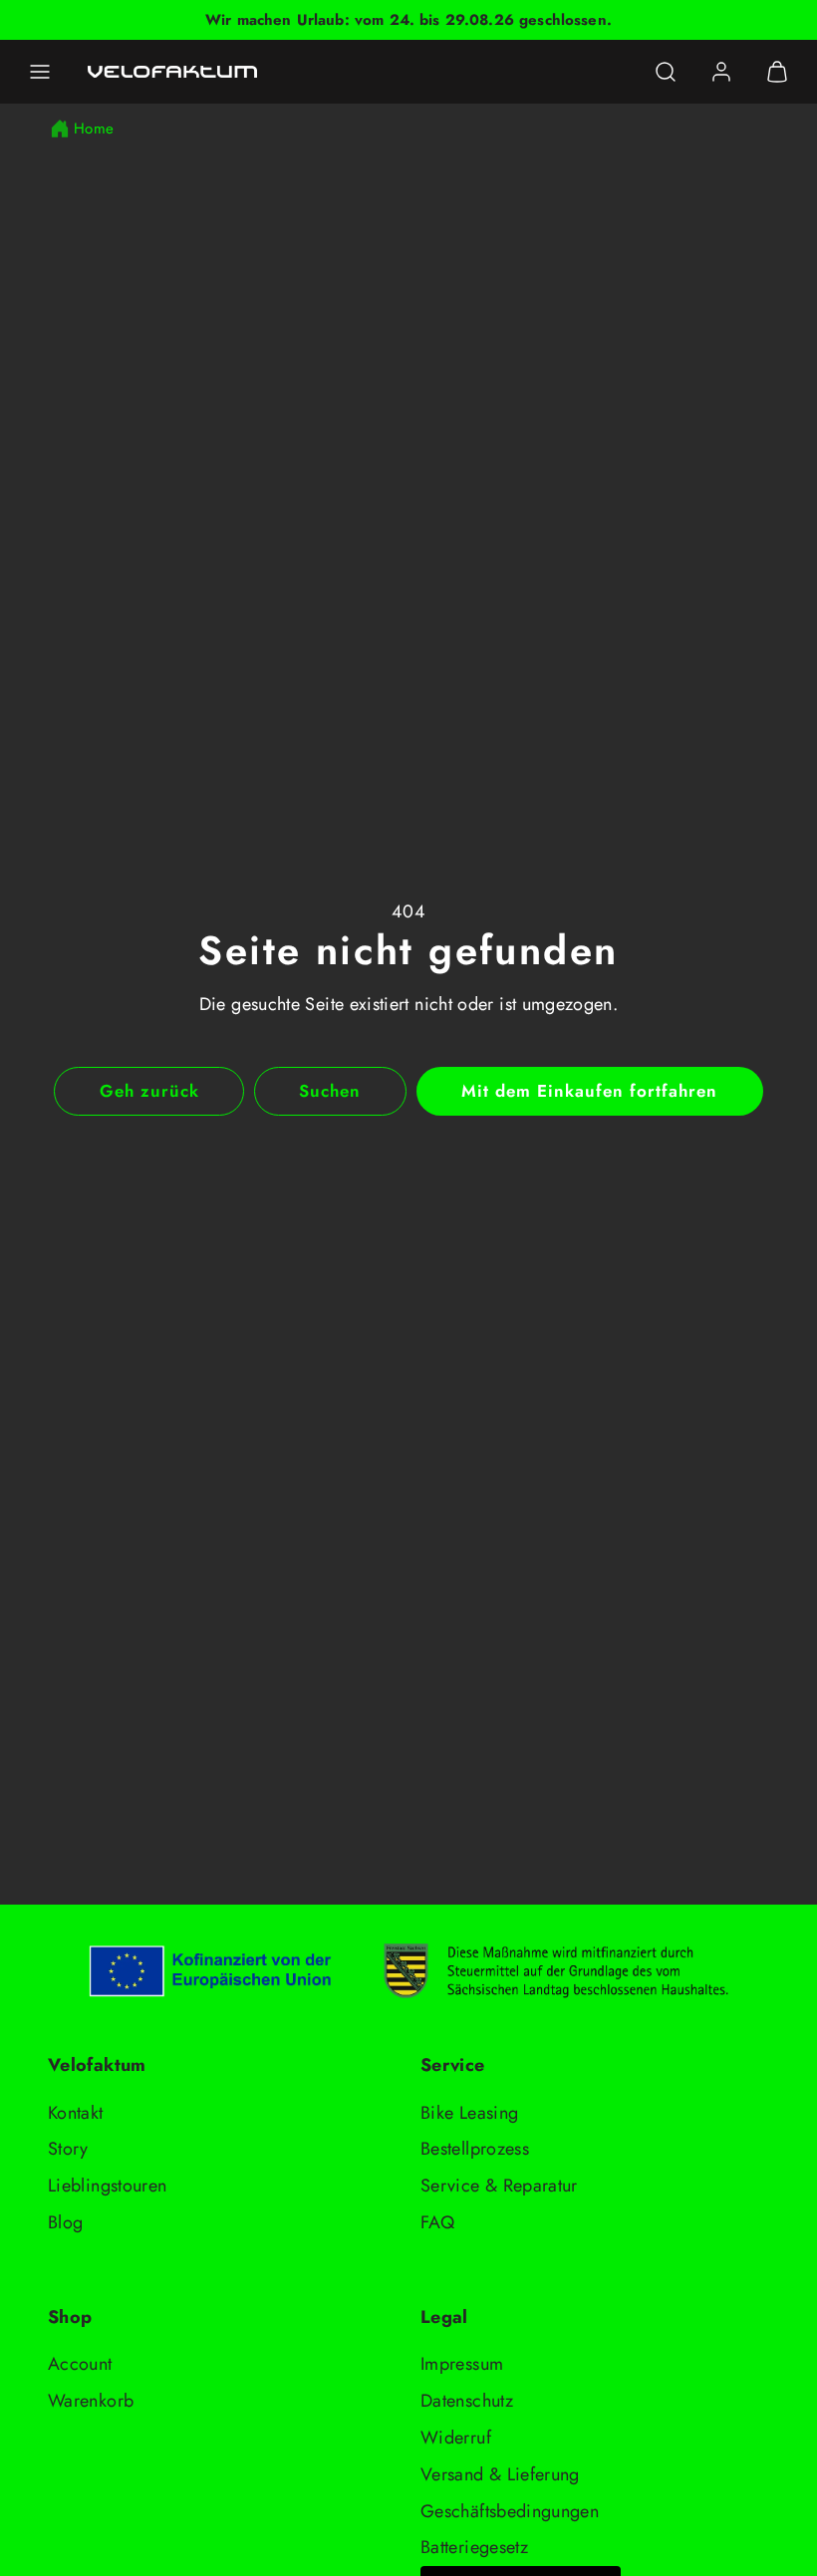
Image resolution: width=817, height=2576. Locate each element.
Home (94, 129)
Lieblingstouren (107, 2186)
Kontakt (76, 2113)
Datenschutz (467, 2401)
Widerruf (456, 2438)
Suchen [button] (330, 1091)
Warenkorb (91, 2401)
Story (68, 2149)
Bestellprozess (475, 2149)
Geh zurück (149, 1091)
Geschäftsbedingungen (510, 2511)
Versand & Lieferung (500, 2474)
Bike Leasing (469, 2113)
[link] (721, 72)
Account (80, 2364)
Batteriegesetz (474, 2547)
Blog (65, 2222)
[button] (40, 72)
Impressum (462, 2364)
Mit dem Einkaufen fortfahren (590, 1091)
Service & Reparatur (499, 2186)
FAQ (437, 2222)
